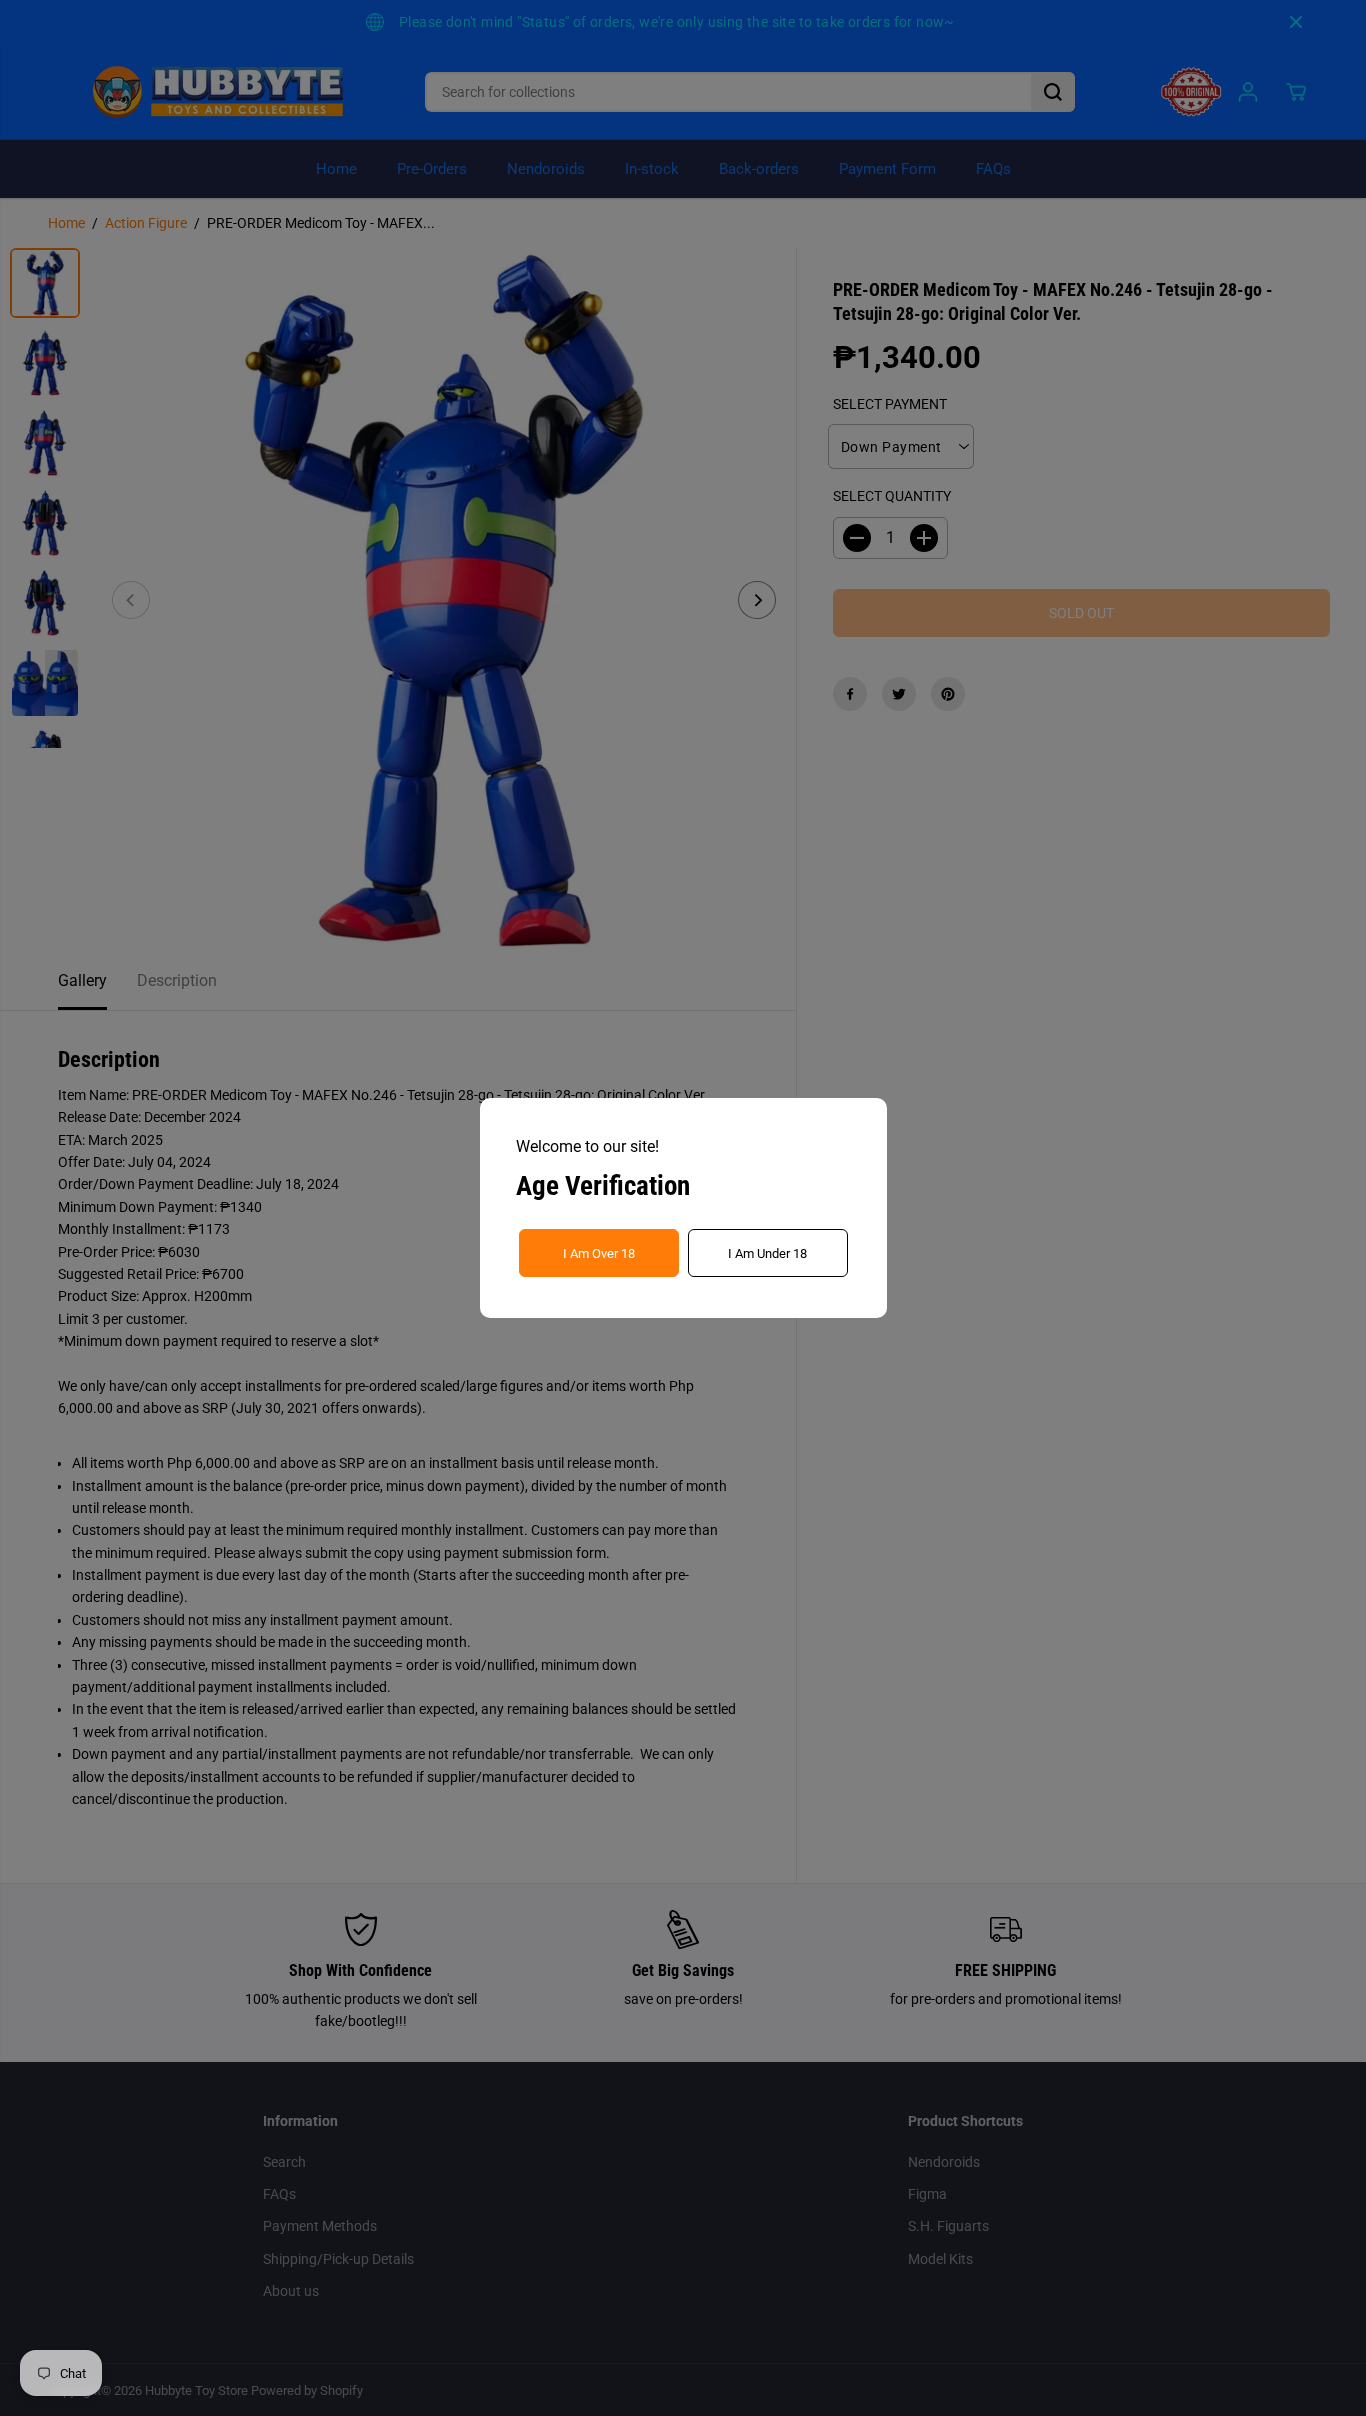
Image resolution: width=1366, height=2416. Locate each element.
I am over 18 (599, 1253)
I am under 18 (767, 1253)
